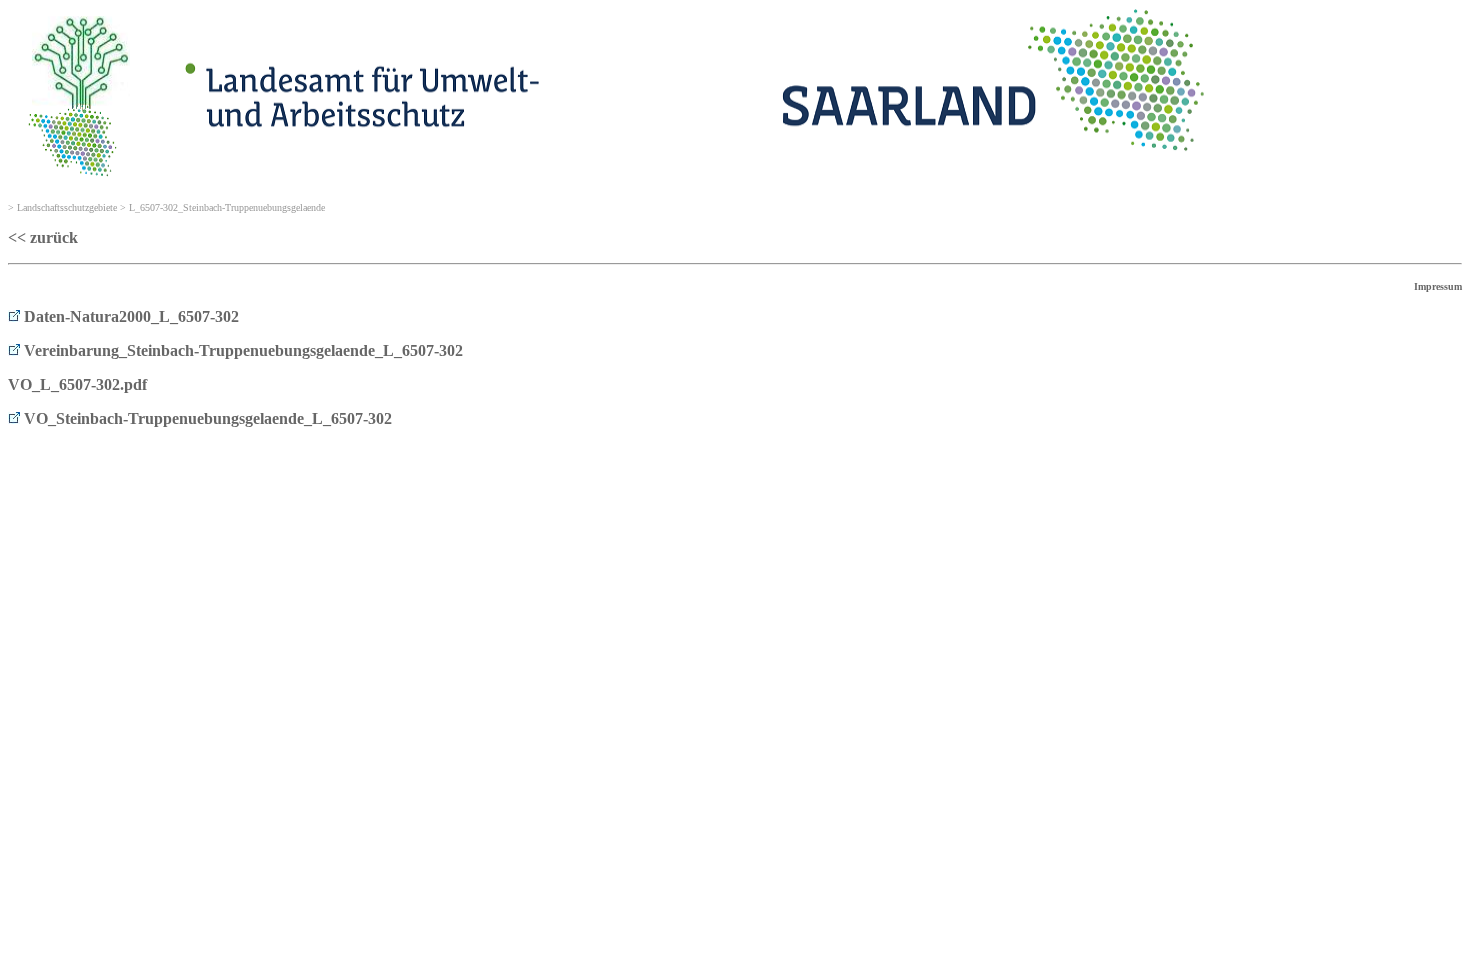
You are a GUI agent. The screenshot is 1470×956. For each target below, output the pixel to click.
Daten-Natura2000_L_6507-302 (129, 316)
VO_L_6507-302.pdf (77, 384)
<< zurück (43, 237)
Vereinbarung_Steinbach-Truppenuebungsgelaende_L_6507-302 (241, 350)
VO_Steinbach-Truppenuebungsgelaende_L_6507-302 (206, 418)
